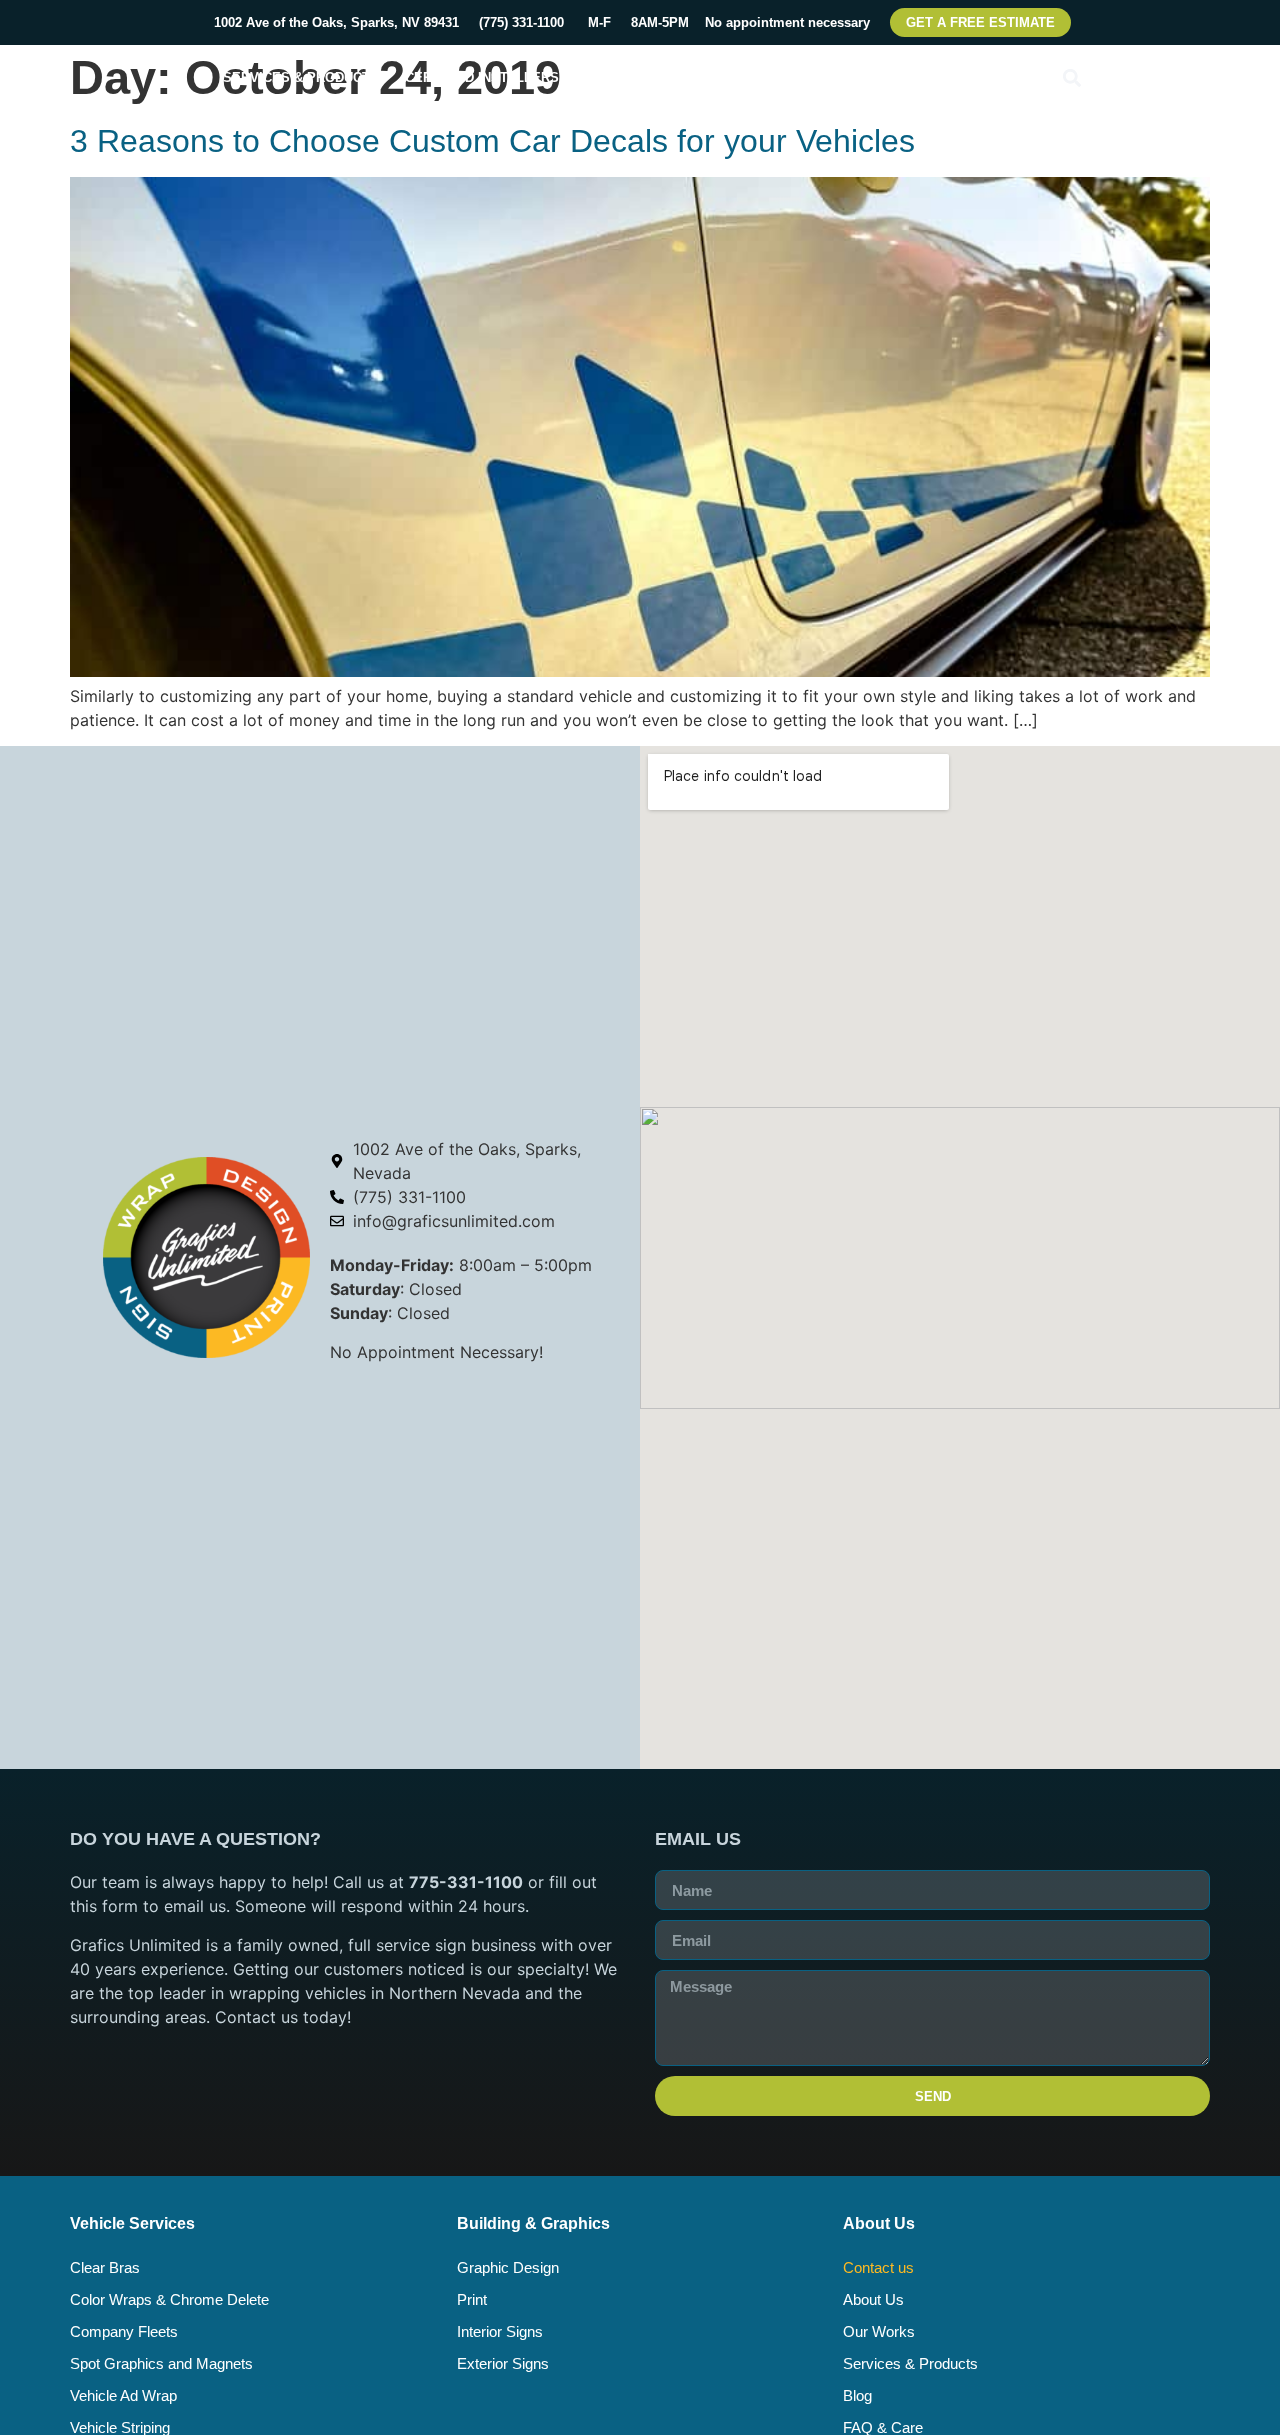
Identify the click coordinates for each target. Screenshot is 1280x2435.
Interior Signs (500, 2331)
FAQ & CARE (858, 77)
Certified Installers (482, 77)
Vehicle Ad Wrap (123, 2395)
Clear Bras (105, 2267)
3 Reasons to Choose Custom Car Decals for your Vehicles (492, 141)
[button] (1071, 77)
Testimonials (973, 77)
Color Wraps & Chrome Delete (169, 2299)
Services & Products (301, 77)
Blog (857, 2395)
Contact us (878, 2267)
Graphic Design (508, 2267)
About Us (873, 2299)
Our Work (757, 77)
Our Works (879, 2331)
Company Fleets (124, 2331)
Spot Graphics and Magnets (161, 2363)
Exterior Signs (503, 2363)
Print (472, 2299)
